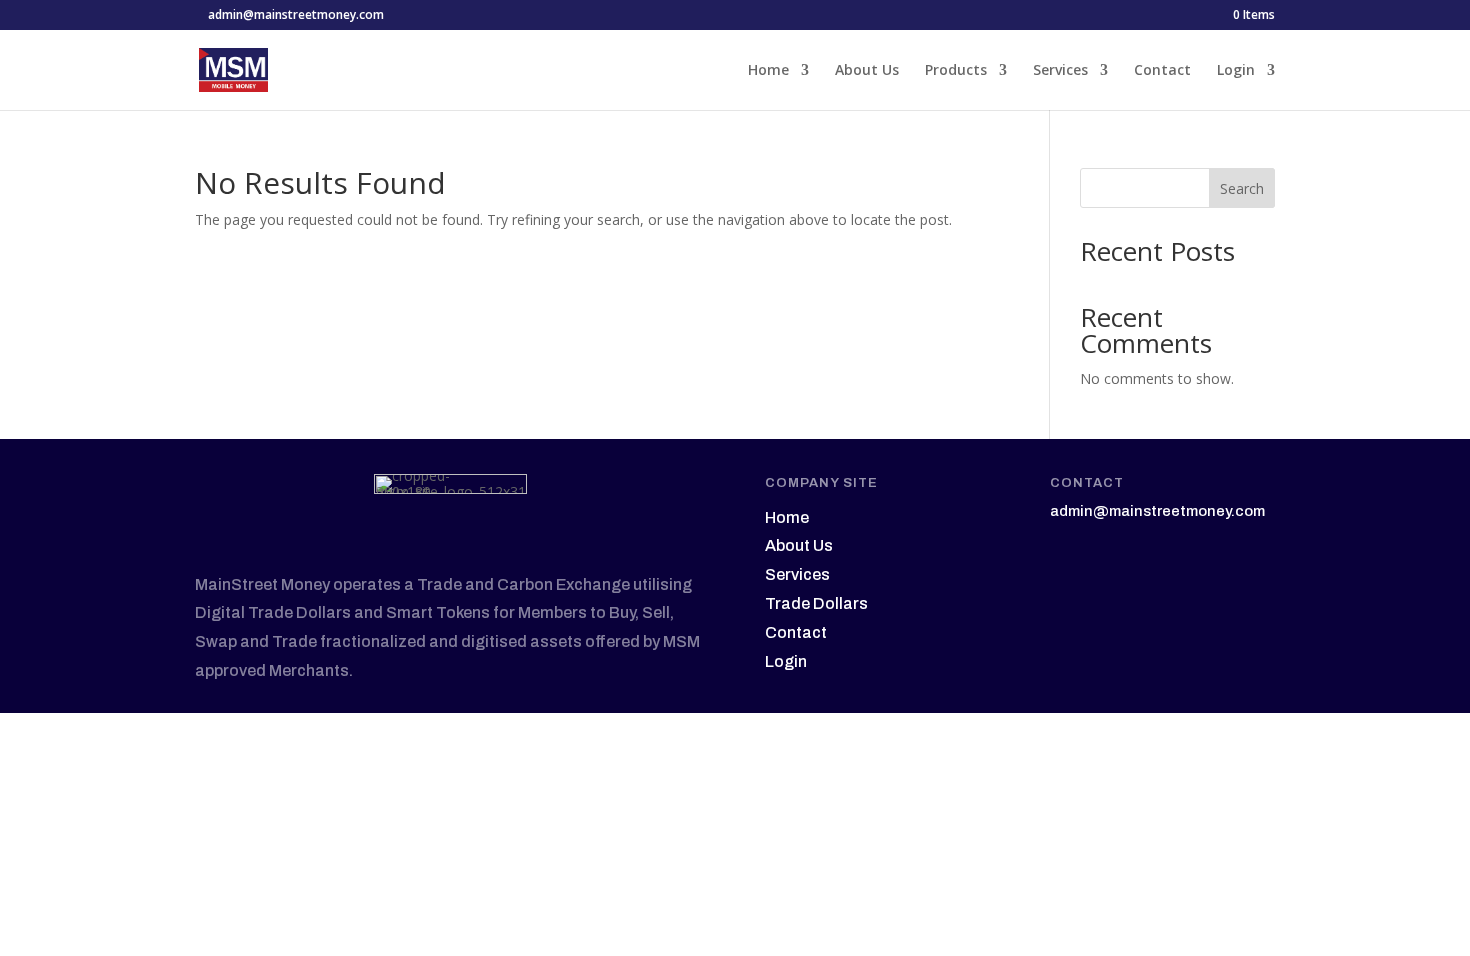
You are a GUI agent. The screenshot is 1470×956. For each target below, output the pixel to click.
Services (1060, 71)
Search (1242, 188)
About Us (867, 71)
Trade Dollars (816, 603)
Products (956, 71)
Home (768, 71)
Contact (1162, 71)
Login (1236, 71)
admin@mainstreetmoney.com (1157, 511)
